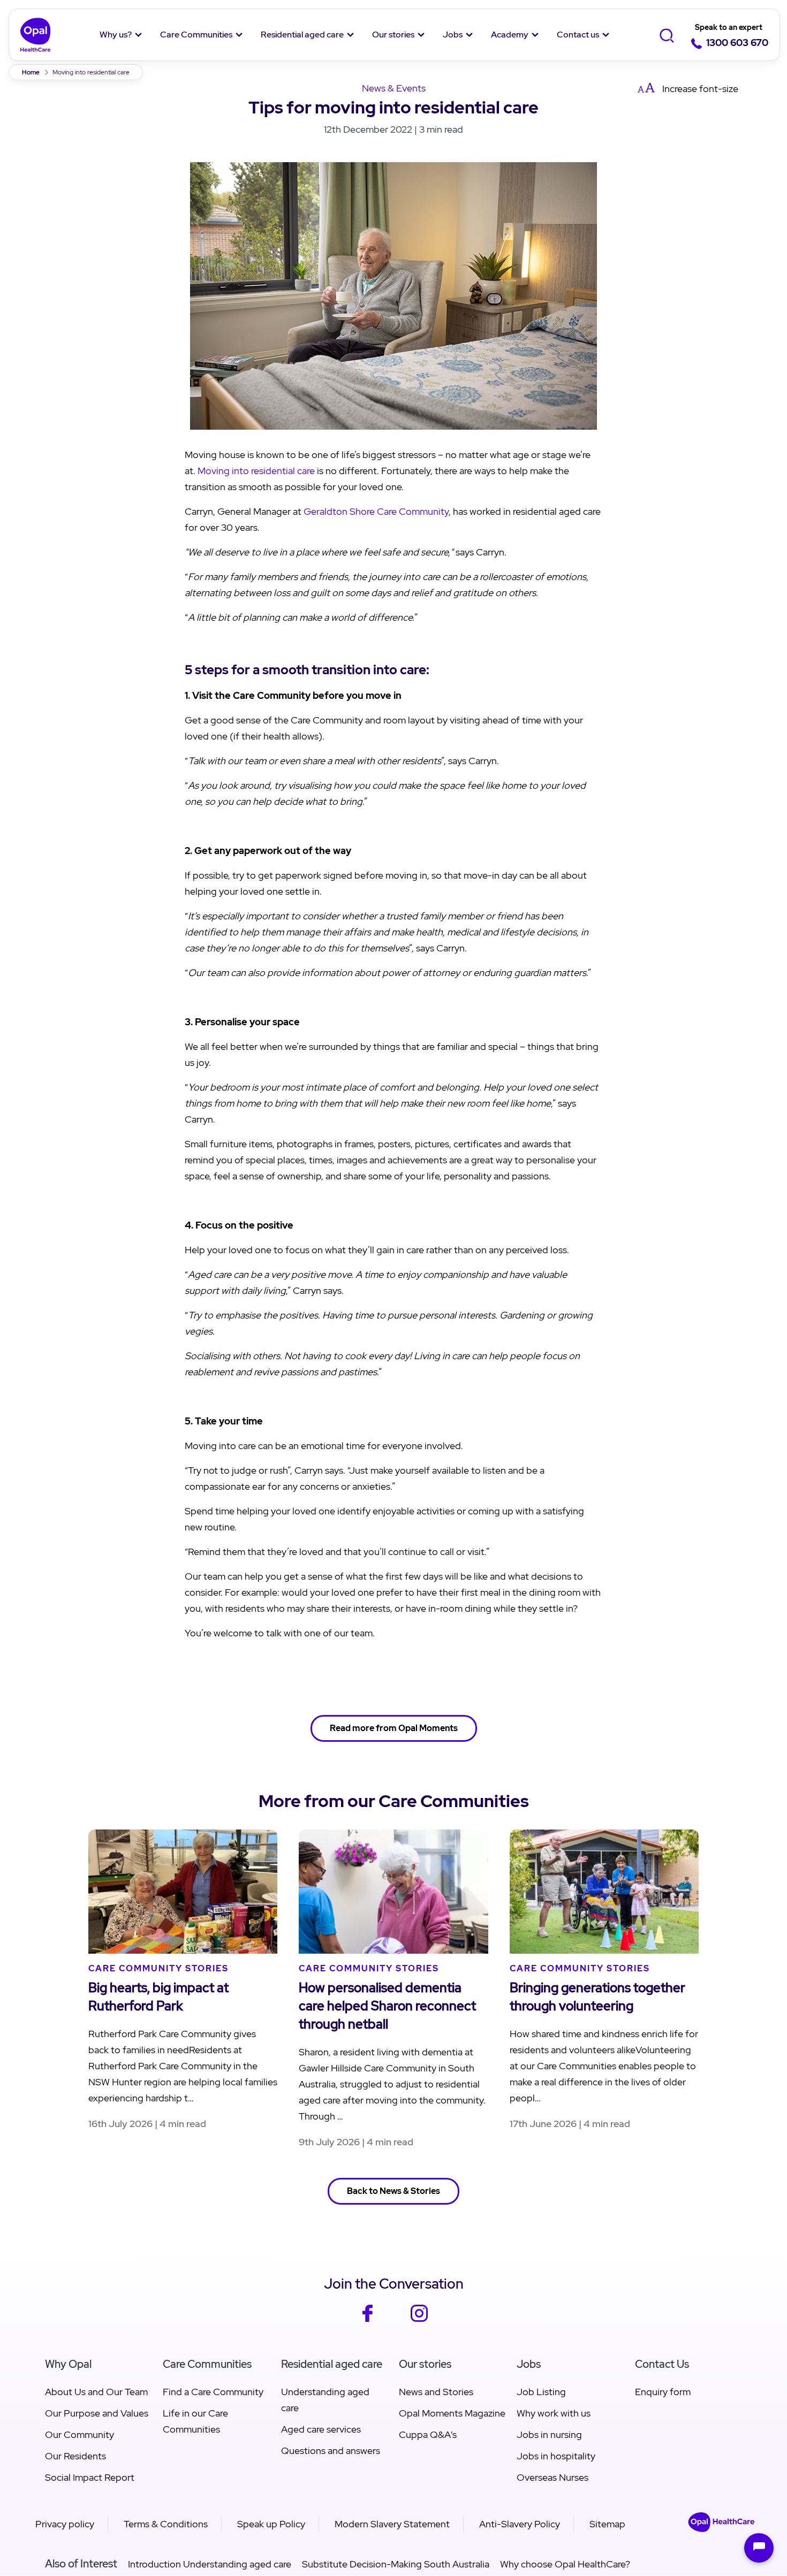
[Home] (36, 35)
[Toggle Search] (667, 35)
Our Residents (75, 2456)
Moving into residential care (256, 471)
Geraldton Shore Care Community (376, 511)
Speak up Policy (271, 2524)
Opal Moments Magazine (452, 2413)
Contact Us (662, 2364)
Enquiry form (663, 2392)
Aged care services (321, 2429)
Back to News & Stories (393, 2191)
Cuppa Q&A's (428, 2434)
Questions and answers (331, 2451)
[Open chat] (759, 2548)
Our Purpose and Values (97, 2413)
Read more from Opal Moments (394, 1728)
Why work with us (554, 2413)
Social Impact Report (90, 2477)
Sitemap (607, 2524)
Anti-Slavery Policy (520, 2524)
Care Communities (196, 35)
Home (31, 72)
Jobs (453, 35)
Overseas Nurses (553, 2477)
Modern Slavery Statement (392, 2524)
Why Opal (68, 2364)
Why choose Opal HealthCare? (565, 2564)
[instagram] (419, 2320)
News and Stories (436, 2392)
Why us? (116, 35)
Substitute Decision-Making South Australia (396, 2564)
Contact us (578, 35)
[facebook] (368, 2320)
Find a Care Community (213, 2392)
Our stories (393, 35)
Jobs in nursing (549, 2434)
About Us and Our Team (96, 2392)
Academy (510, 35)
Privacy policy (65, 2524)
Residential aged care (302, 35)
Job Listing (541, 2392)
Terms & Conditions (166, 2524)
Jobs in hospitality (556, 2456)
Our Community (80, 2434)
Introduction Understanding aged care (210, 2564)
